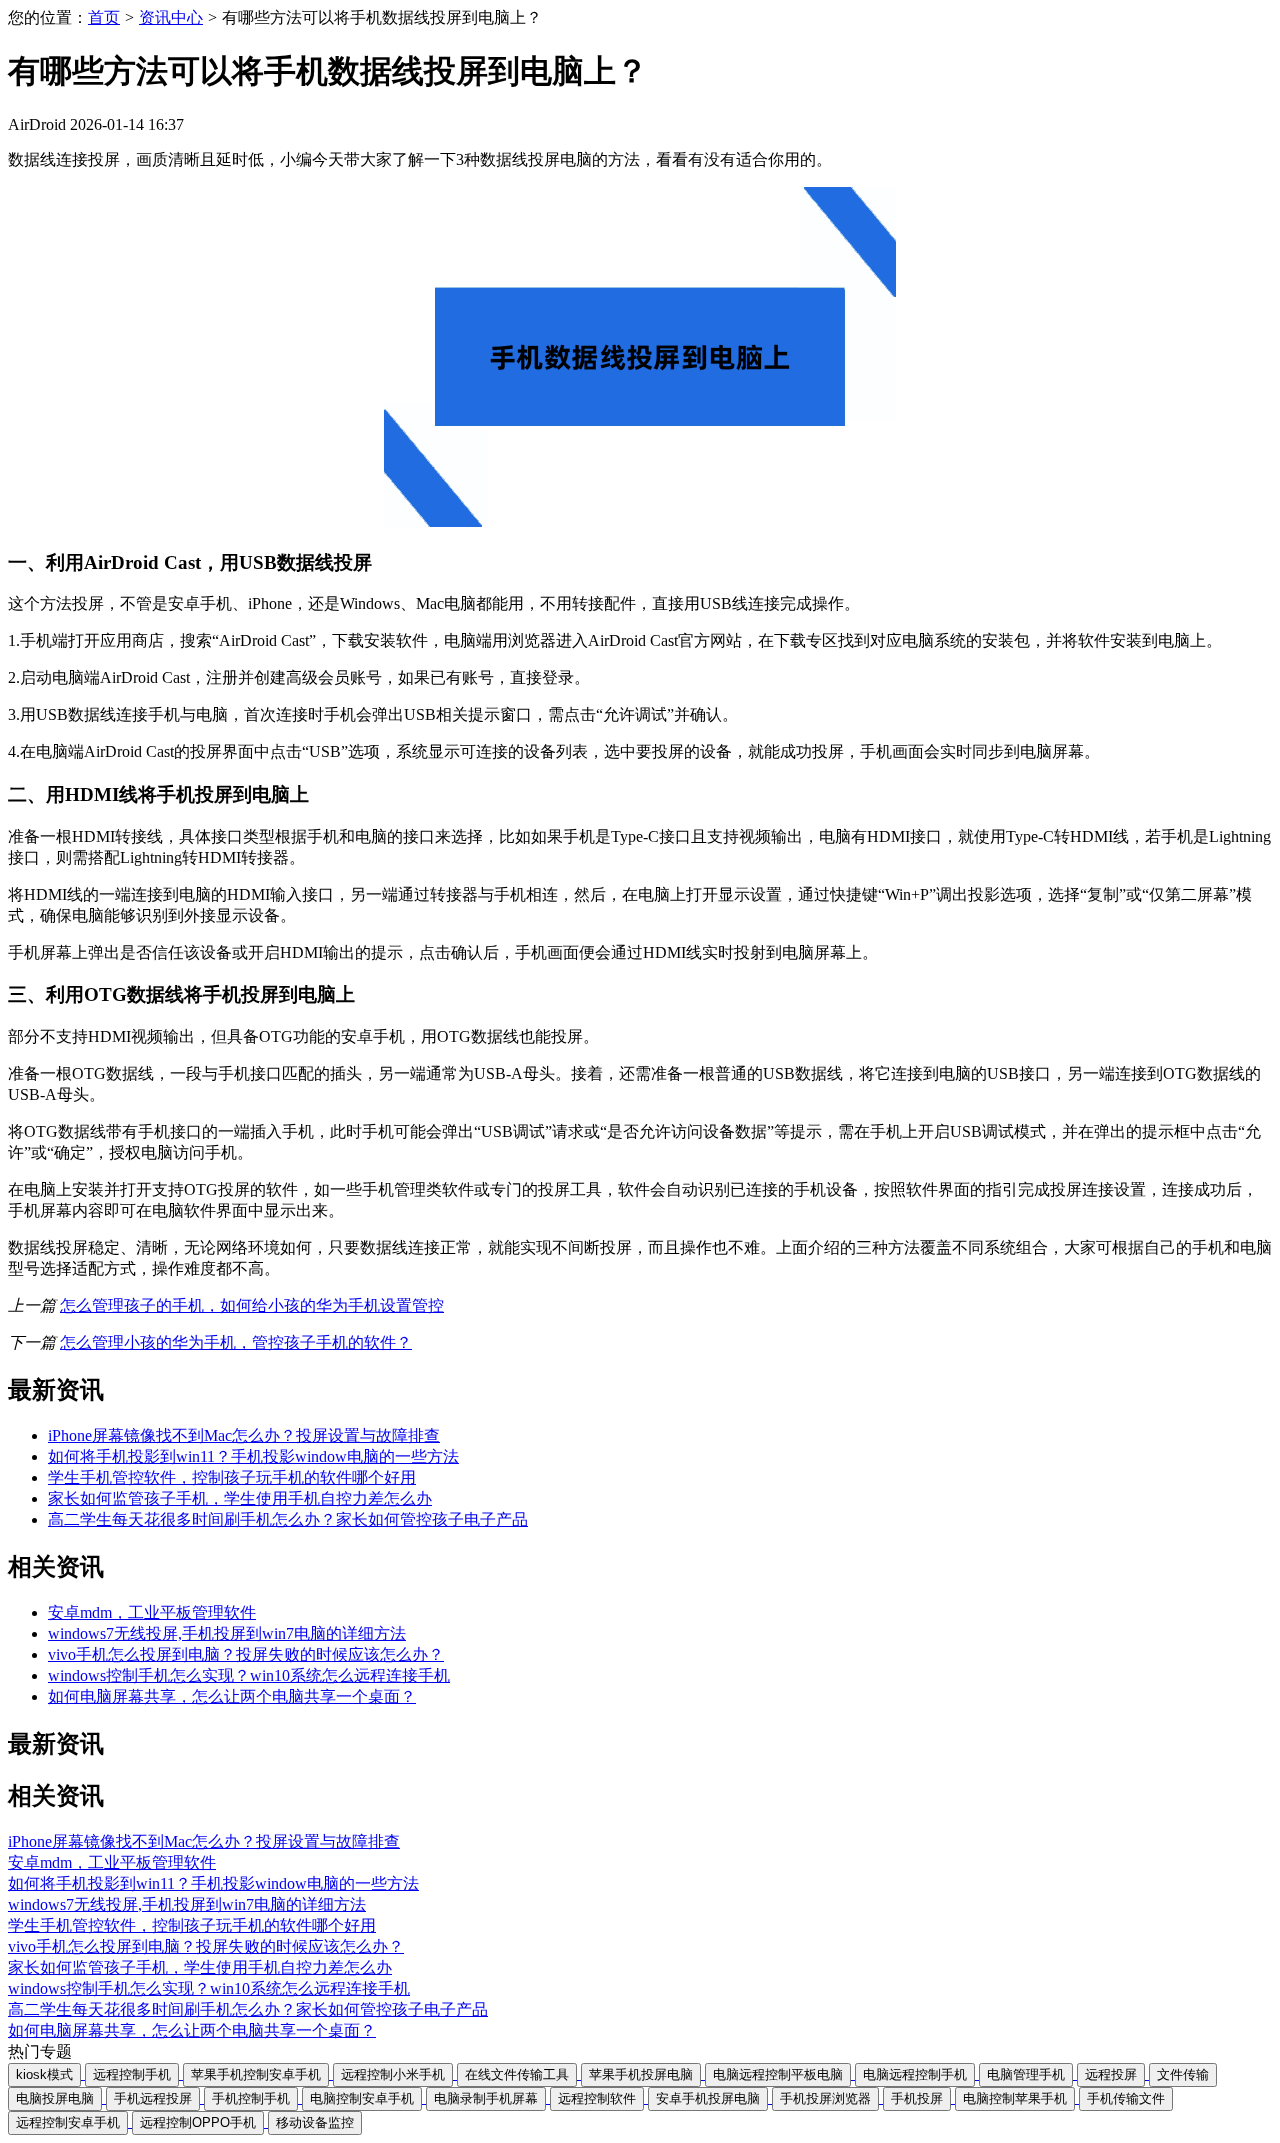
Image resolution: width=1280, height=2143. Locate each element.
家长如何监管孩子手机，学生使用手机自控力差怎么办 (240, 1498)
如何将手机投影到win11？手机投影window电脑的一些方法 (253, 1456)
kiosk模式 (44, 2074)
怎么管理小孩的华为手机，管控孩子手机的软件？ (236, 1342)
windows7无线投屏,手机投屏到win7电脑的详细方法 (227, 1633)
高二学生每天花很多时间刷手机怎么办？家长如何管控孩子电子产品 (288, 1519)
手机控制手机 (251, 2098)
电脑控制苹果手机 (1015, 2098)
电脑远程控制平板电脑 (778, 2074)
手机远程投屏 (153, 2098)
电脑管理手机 (1026, 2074)
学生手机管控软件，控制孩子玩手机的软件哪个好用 (232, 1477)
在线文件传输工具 (517, 2074)
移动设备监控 (315, 2122)
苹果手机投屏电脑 (641, 2074)
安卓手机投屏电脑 (708, 2098)
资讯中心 (171, 17)
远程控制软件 (597, 2098)
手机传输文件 (1126, 2098)
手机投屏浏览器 (825, 2098)
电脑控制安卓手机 (362, 2098)
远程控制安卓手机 (68, 2122)
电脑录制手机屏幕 (486, 2098)
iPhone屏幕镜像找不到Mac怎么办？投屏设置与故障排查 (244, 1435)
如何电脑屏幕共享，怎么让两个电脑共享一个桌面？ (232, 1696)
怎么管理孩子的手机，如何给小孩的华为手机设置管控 (252, 1305)
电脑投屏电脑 (55, 2098)
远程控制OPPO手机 (198, 2122)
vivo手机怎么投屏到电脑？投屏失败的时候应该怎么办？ (246, 1654)
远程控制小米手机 (393, 2074)
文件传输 (1183, 2074)
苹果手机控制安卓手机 (256, 2074)
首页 (104, 17)
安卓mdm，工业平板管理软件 (152, 1612)
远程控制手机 (132, 2074)
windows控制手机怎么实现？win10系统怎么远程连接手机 (249, 1675)
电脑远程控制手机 (915, 2074)
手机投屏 (917, 2098)
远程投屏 (1111, 2074)
